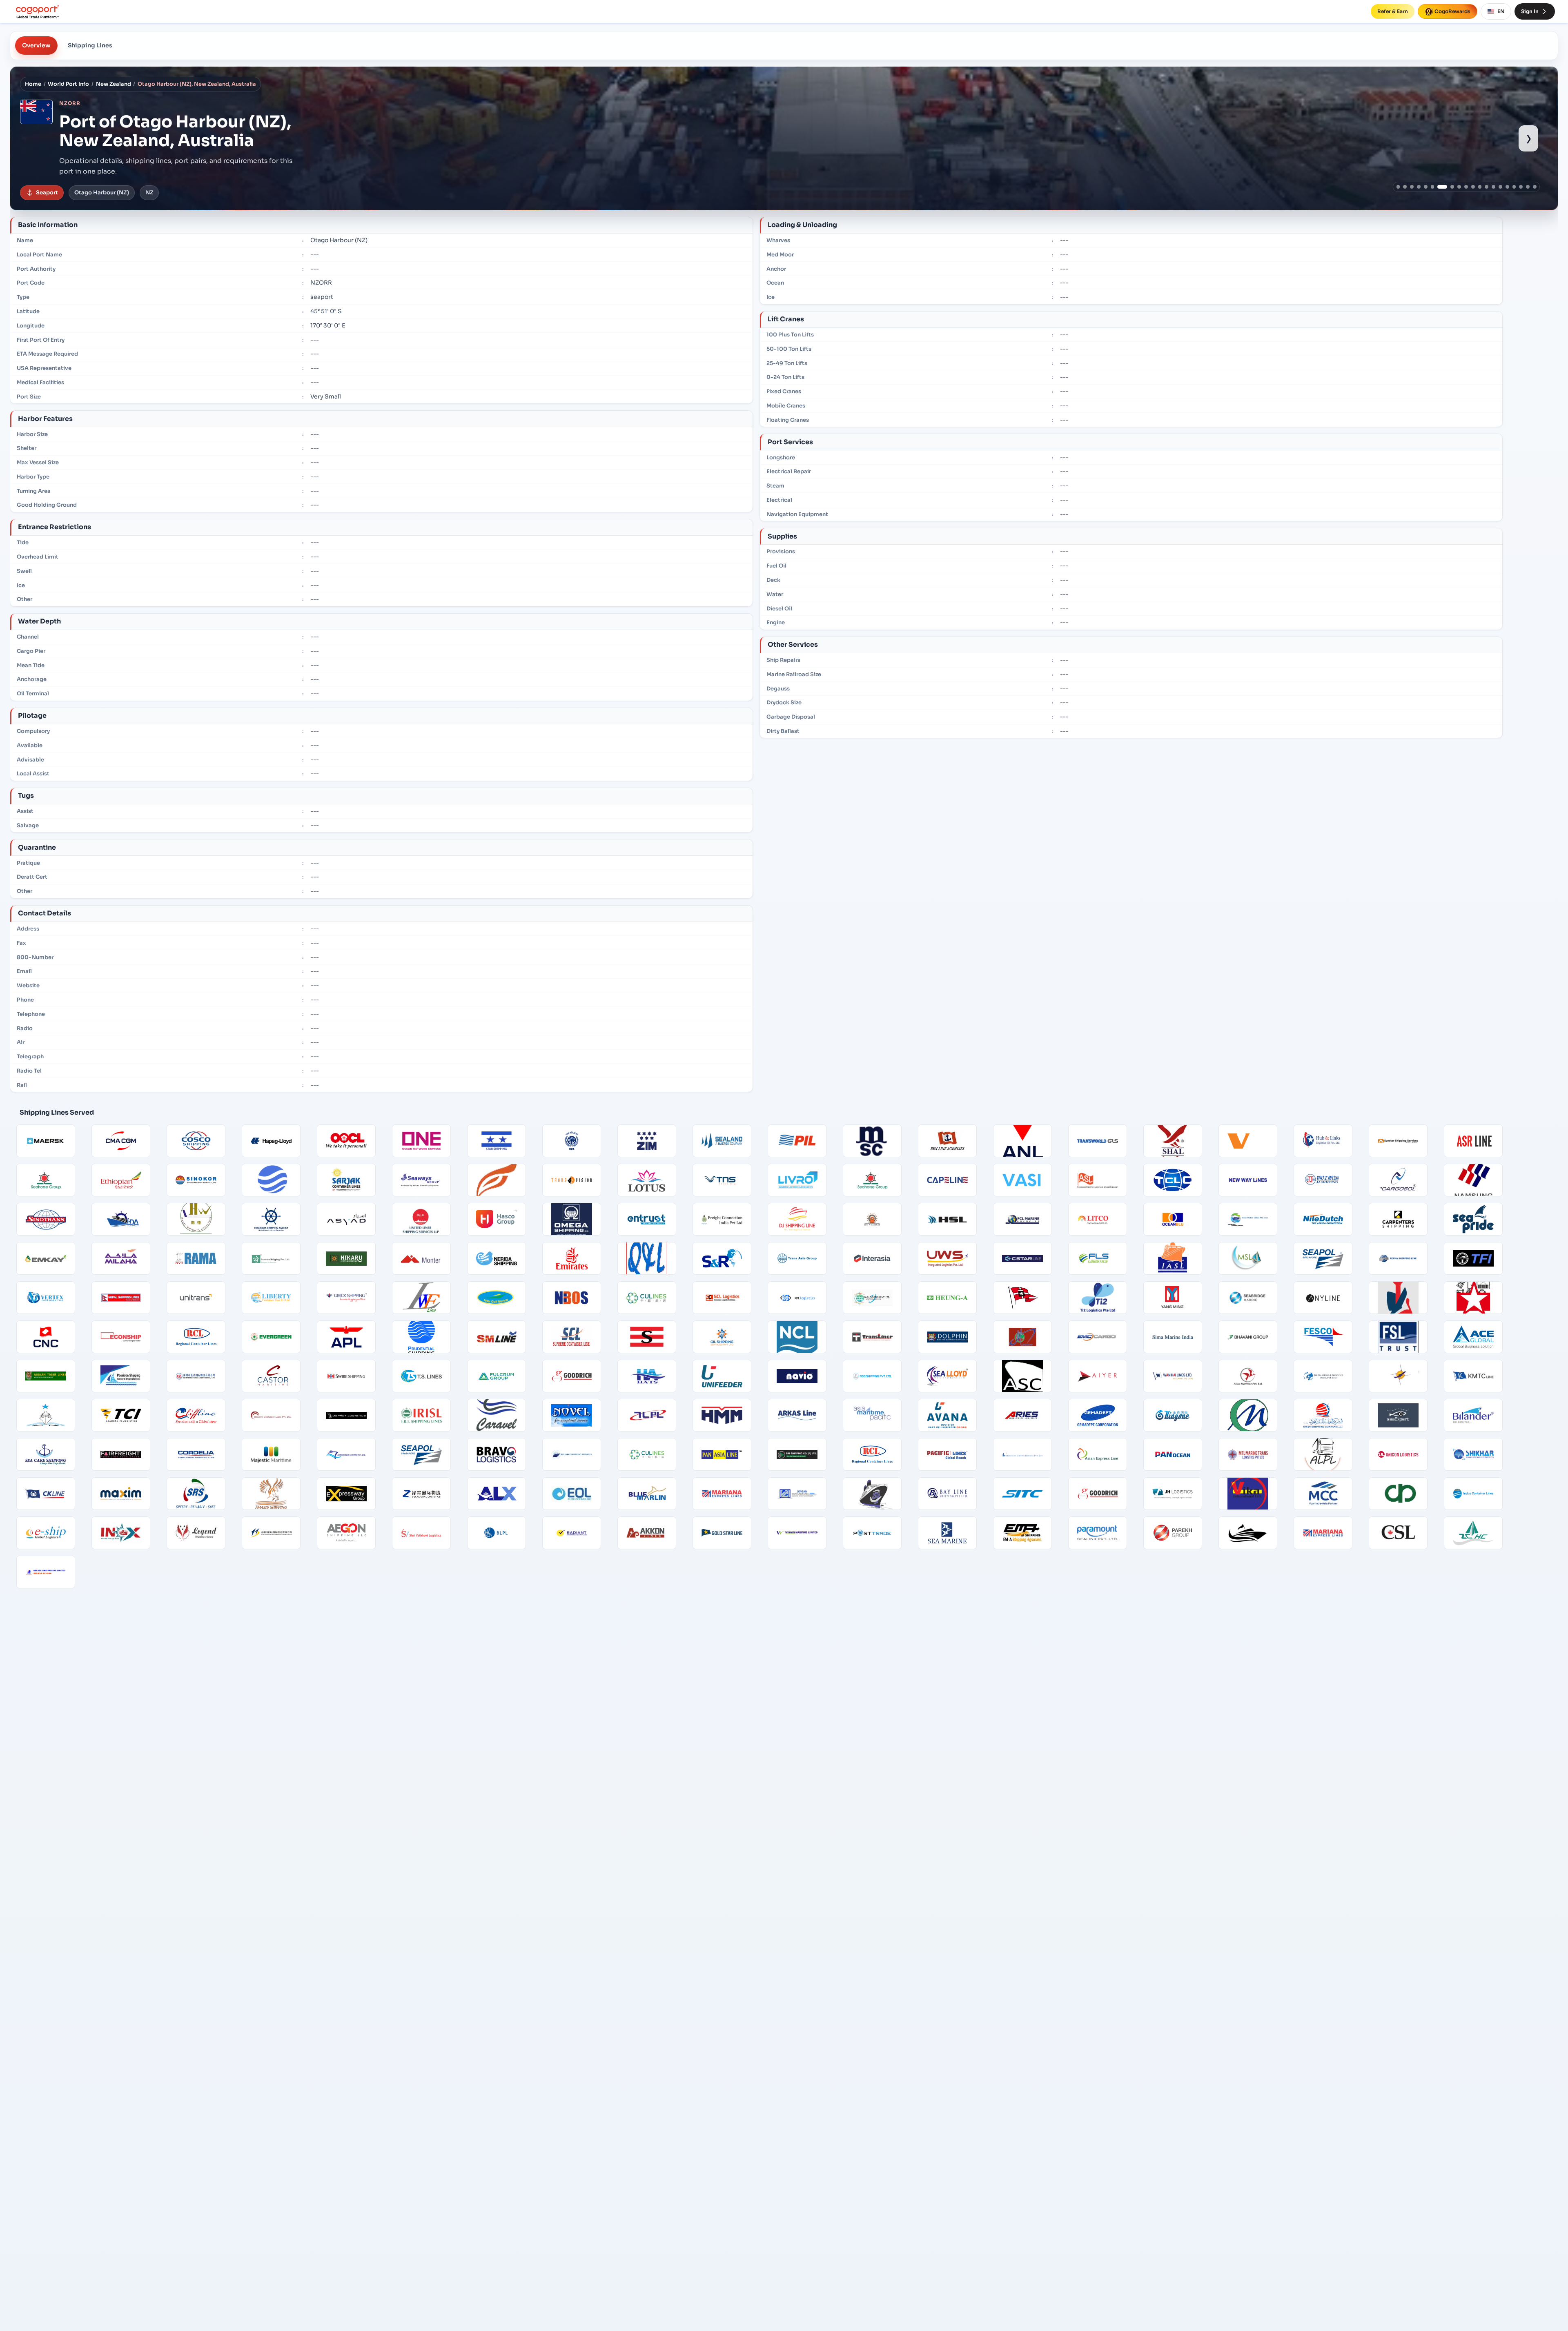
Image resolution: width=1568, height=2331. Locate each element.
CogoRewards (1452, 11)
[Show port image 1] (1398, 187)
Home (33, 84)
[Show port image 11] (1473, 187)
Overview (36, 45)
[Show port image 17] (1514, 187)
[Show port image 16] (1507, 187)
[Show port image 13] (1487, 187)
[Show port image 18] (1521, 187)
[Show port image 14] (1493, 187)
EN (1501, 11)
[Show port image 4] (1419, 187)
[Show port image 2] (1405, 187)
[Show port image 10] (1466, 187)
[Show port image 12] (1480, 187)
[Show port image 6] (1433, 187)
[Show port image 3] (1412, 187)
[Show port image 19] (1528, 187)
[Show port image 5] (1426, 187)
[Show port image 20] (1535, 187)
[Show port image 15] (1500, 187)
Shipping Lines (90, 45)
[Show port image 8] (1446, 187)
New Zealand (114, 84)
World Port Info (68, 84)
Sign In (1530, 11)
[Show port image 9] (1456, 187)
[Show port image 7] (1439, 187)
